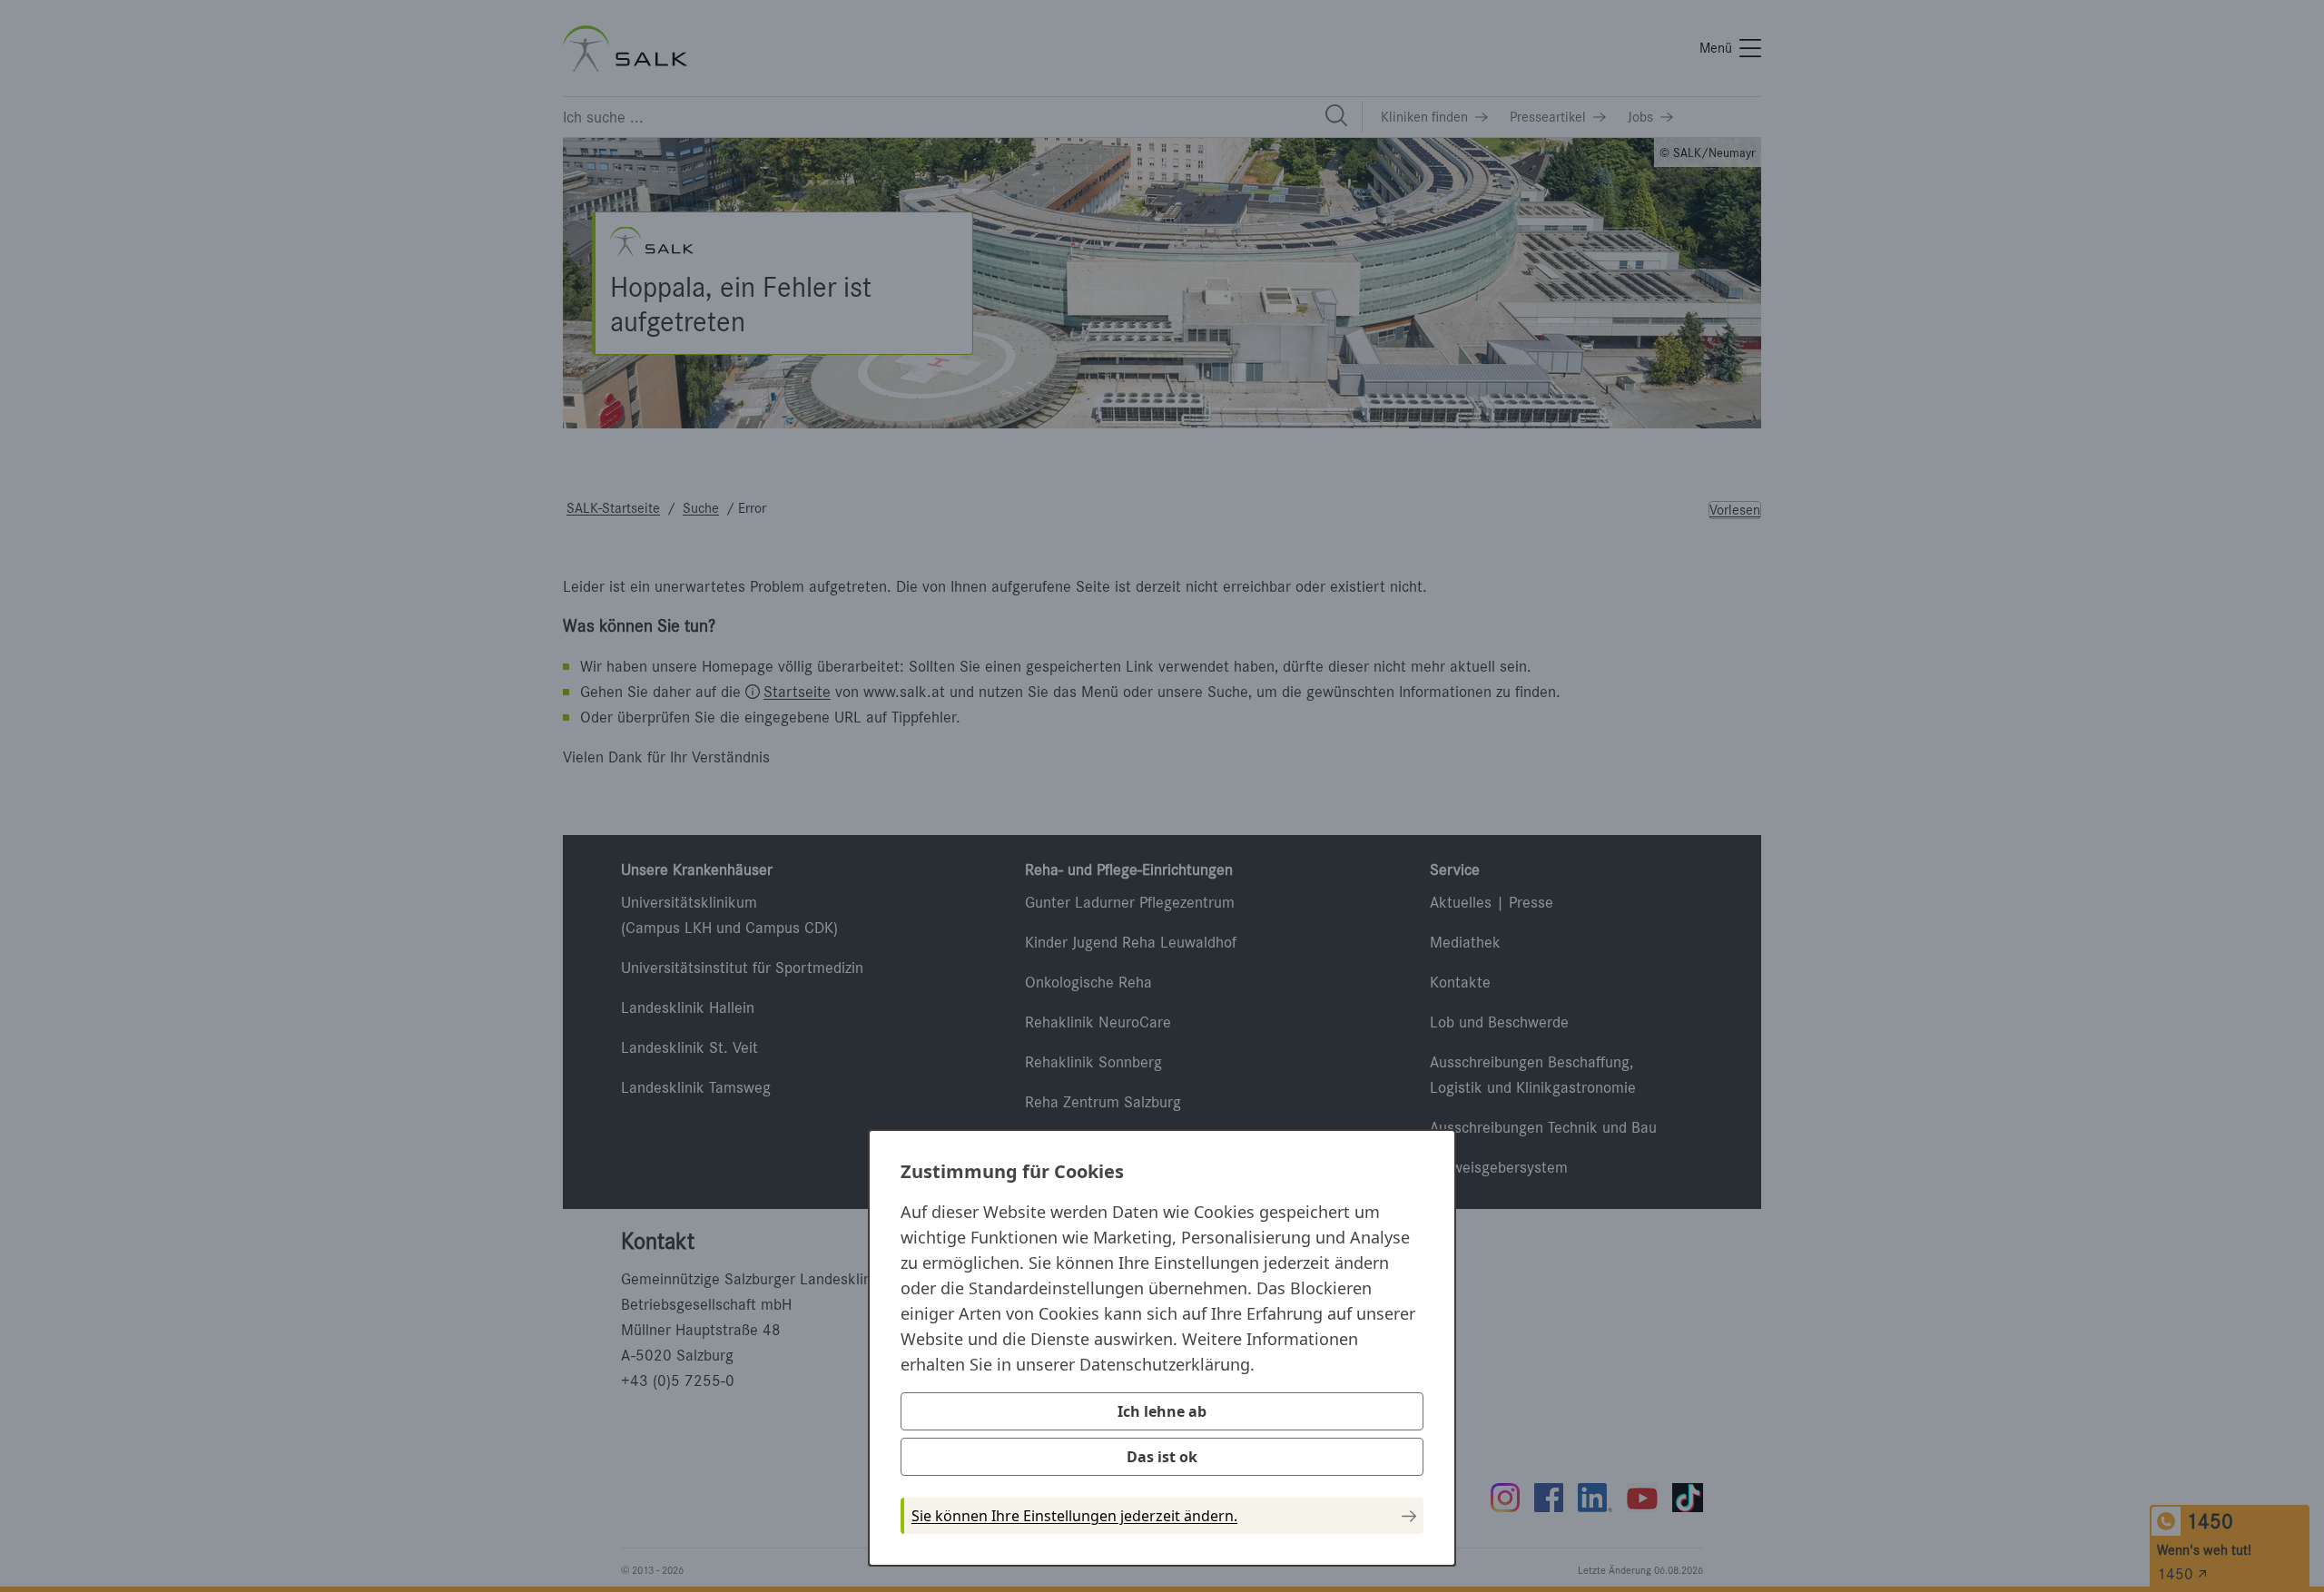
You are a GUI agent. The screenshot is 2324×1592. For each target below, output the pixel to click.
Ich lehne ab (1162, 1411)
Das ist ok (1162, 1457)
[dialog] (1162, 1348)
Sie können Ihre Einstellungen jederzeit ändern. (1074, 1516)
